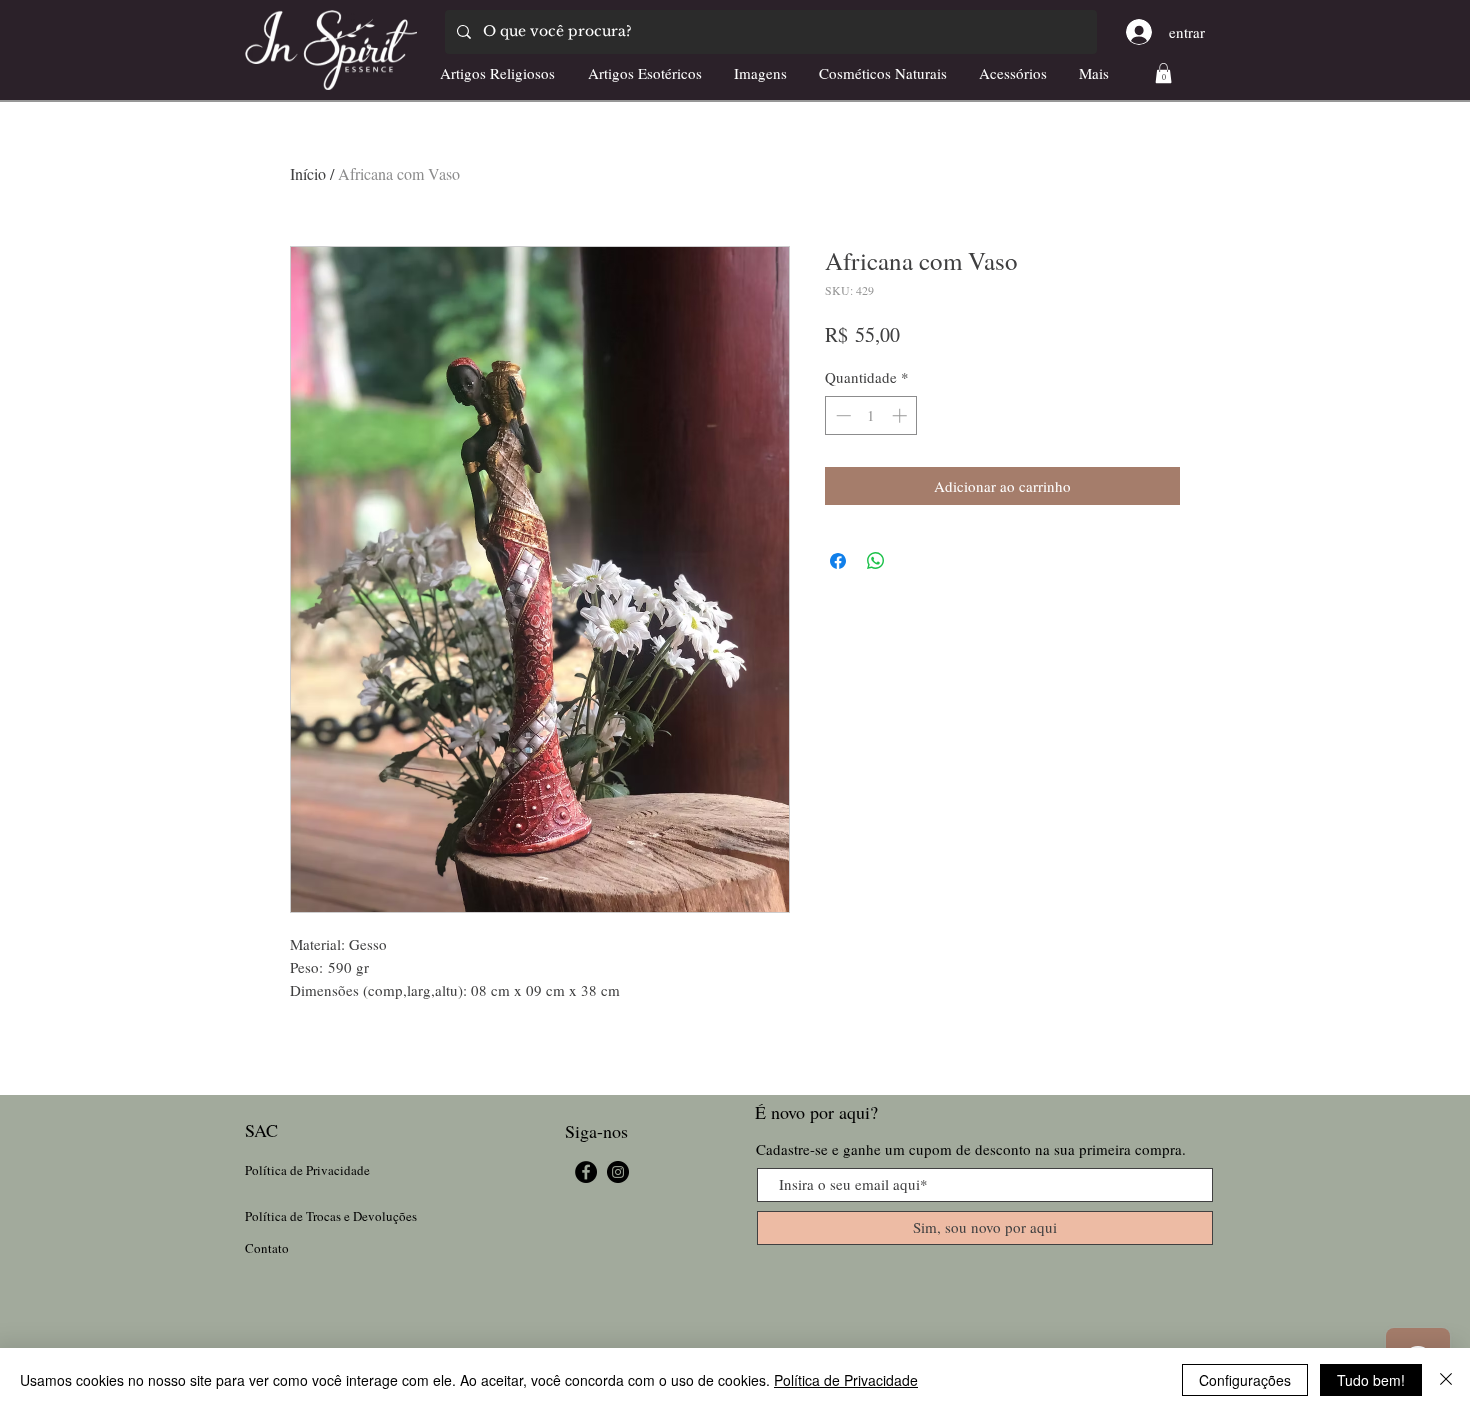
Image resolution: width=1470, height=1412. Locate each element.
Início (308, 173)
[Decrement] (841, 415)
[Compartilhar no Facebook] (838, 561)
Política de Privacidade (846, 1380)
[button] (1163, 73)
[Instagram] (618, 1172)
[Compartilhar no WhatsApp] (876, 561)
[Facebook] (586, 1172)
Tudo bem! (1371, 1380)
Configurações (1245, 1380)
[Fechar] (1446, 1380)
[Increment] (901, 415)
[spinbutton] (871, 415)
